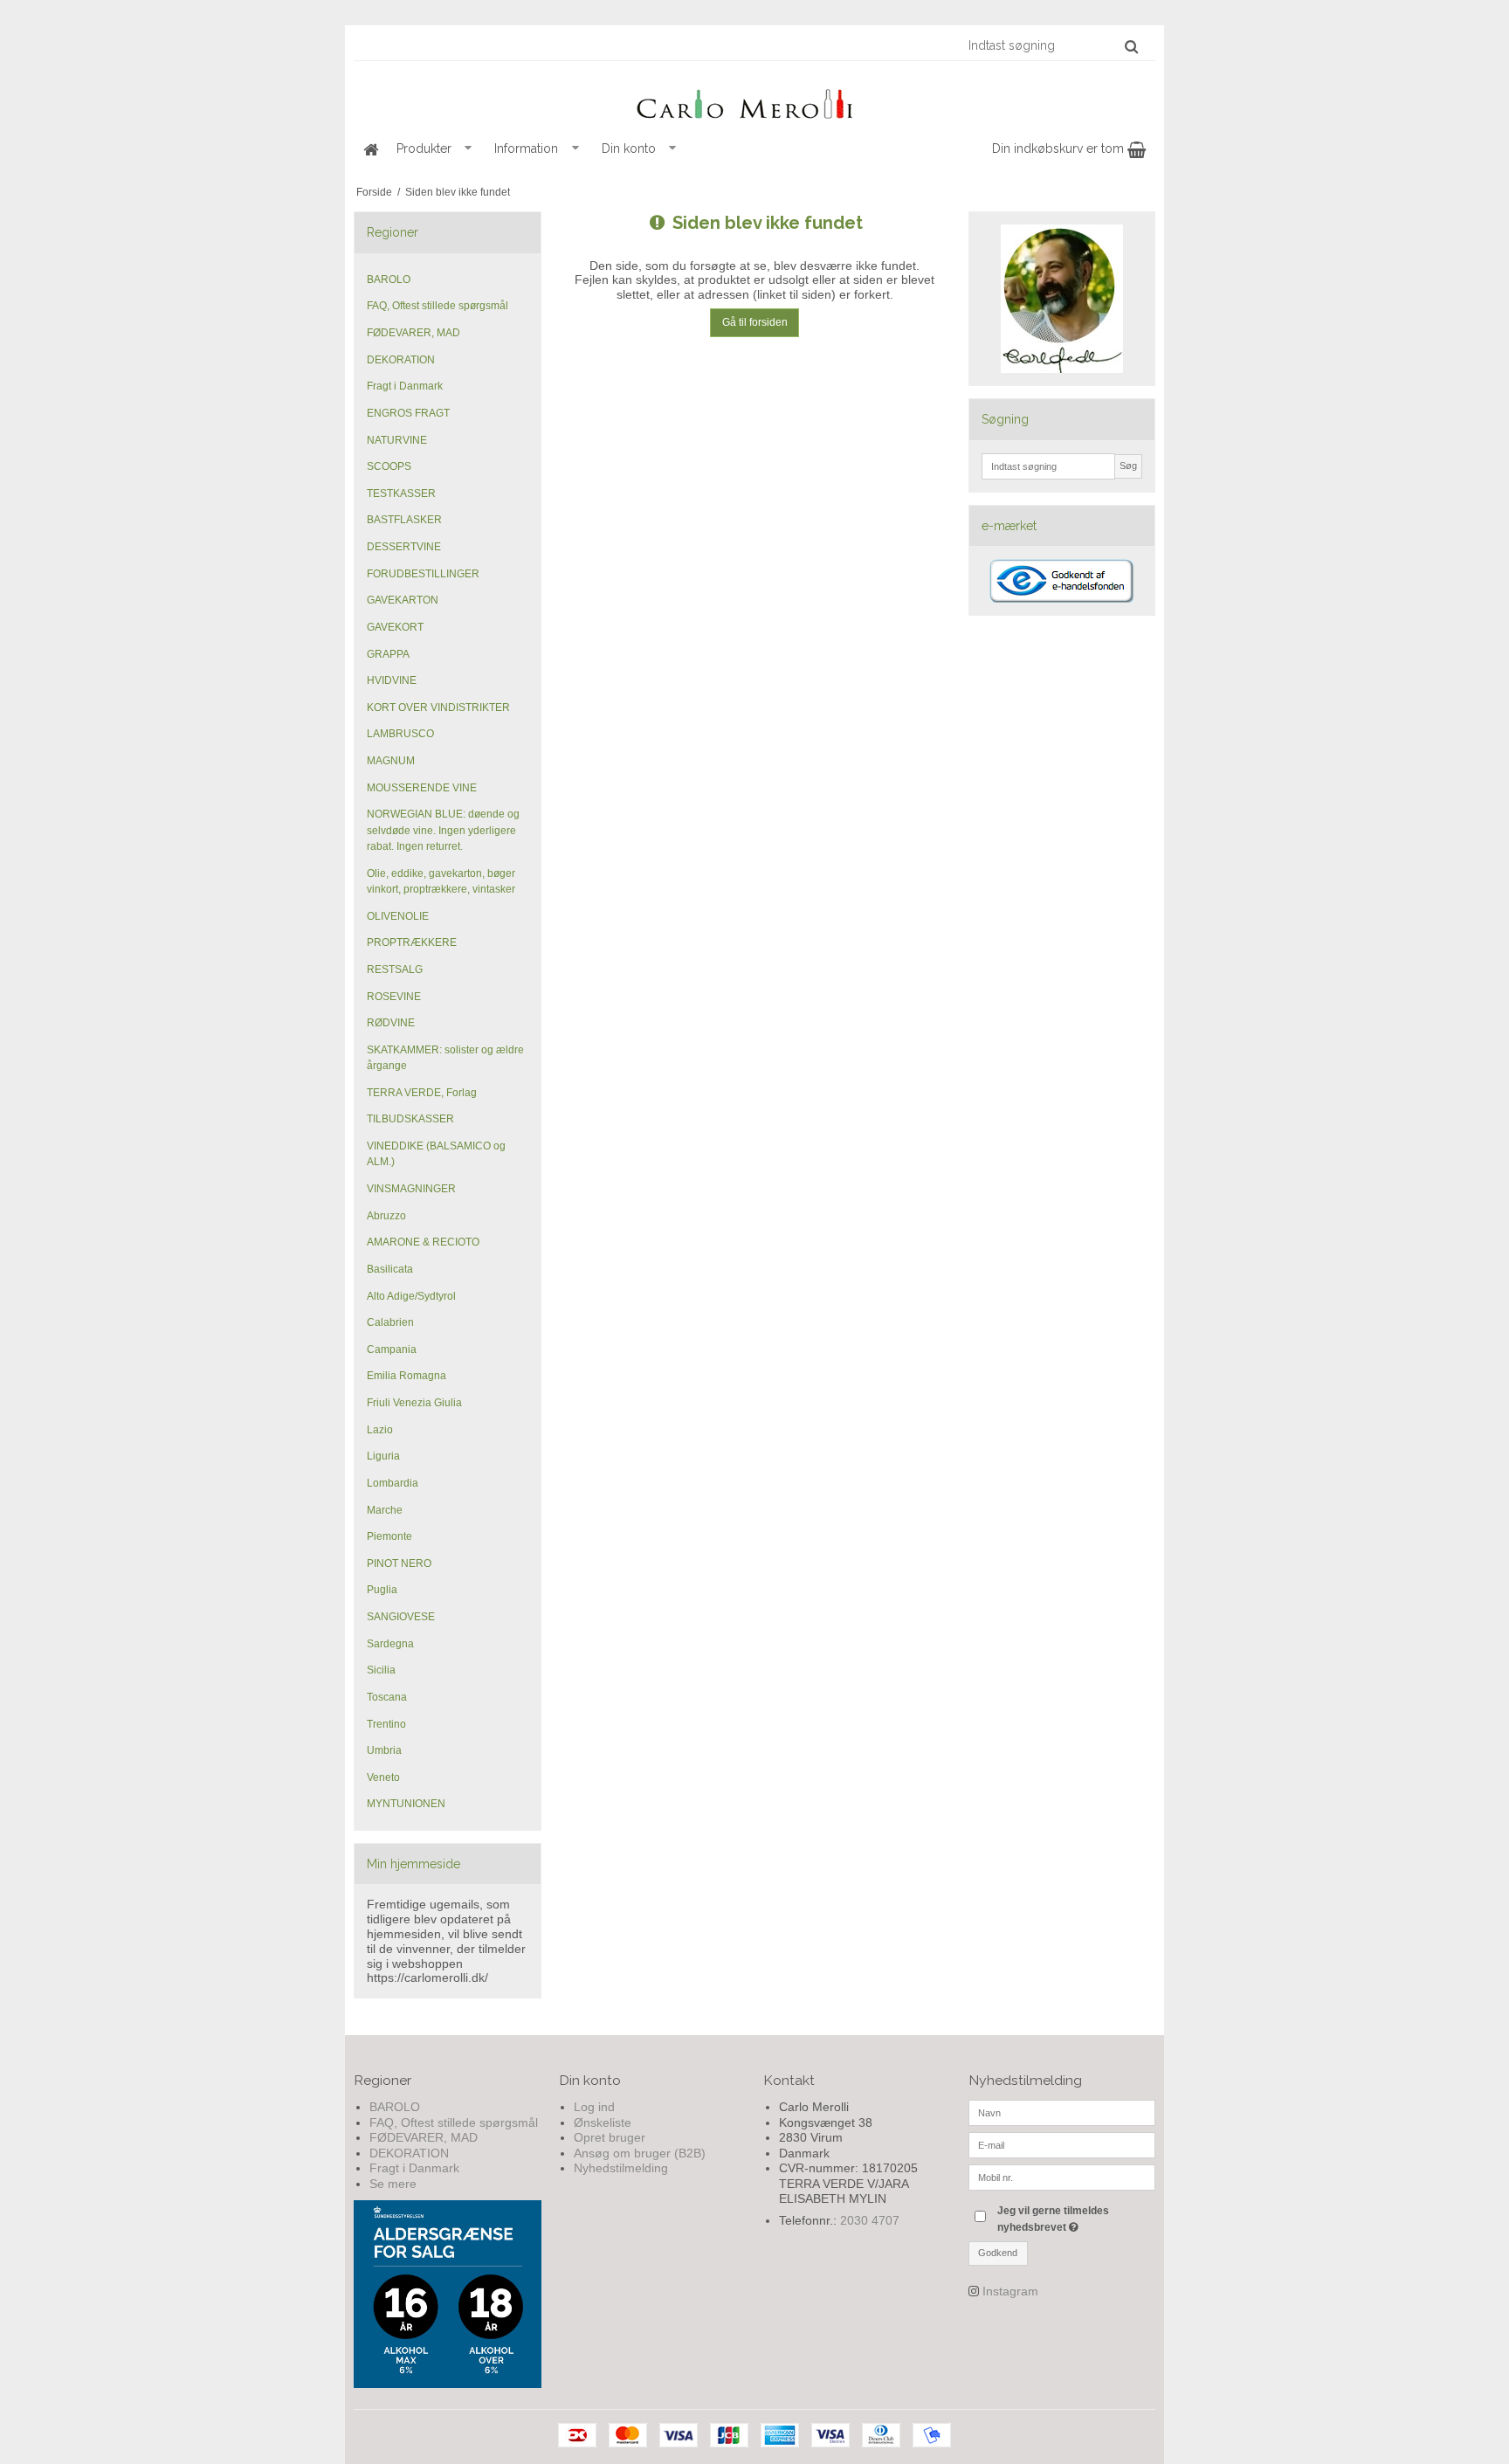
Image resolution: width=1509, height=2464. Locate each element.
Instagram (1010, 2291)
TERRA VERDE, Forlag (422, 1093)
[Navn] (1062, 2112)
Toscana (387, 1697)
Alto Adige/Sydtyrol (411, 1296)
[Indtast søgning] (1052, 45)
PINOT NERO (399, 1563)
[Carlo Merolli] (754, 100)
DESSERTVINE (404, 547)
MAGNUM (391, 761)
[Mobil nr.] (1062, 2177)
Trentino (386, 1724)
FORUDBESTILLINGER (423, 574)
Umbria (384, 1750)
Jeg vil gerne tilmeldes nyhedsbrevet (1075, 2218)
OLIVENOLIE (398, 916)
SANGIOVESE (401, 1617)
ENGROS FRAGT (408, 413)
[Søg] (1131, 46)
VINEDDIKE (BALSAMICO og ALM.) (436, 1154)
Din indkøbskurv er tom (1060, 148)
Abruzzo (386, 1216)
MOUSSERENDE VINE (422, 788)
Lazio (380, 1430)
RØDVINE (391, 1023)
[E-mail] (1062, 2144)
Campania (392, 1349)
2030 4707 (870, 2220)
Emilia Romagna (407, 1376)
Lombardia (393, 1483)
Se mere (393, 2184)
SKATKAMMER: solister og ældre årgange (445, 1058)
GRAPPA (388, 654)
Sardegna (390, 1644)
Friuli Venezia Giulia (414, 1403)
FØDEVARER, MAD (413, 333)
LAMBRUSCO (400, 734)
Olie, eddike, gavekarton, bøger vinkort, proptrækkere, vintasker (441, 881)
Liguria (383, 1456)
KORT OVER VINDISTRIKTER (438, 707)
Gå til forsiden (755, 322)
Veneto (383, 1777)
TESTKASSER (401, 493)
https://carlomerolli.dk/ (427, 1977)
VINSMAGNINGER (411, 1189)
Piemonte (389, 1536)
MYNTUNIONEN (406, 1804)
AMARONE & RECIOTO (423, 1242)
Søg (1128, 466)
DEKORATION (401, 360)
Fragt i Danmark (405, 386)
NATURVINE (397, 440)
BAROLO (389, 280)
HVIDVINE (392, 680)
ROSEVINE (394, 997)
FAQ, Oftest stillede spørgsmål (438, 306)
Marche (385, 1510)
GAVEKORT (395, 627)
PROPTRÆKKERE (412, 942)
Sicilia (381, 1670)
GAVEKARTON (403, 600)
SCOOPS (389, 466)
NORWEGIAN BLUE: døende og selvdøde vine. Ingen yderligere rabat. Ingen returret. (443, 830)
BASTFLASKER (404, 520)
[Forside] (370, 149)
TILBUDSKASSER (410, 1119)
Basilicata (390, 1269)
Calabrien (390, 1322)
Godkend (998, 2253)
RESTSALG (395, 970)
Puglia (382, 1590)
